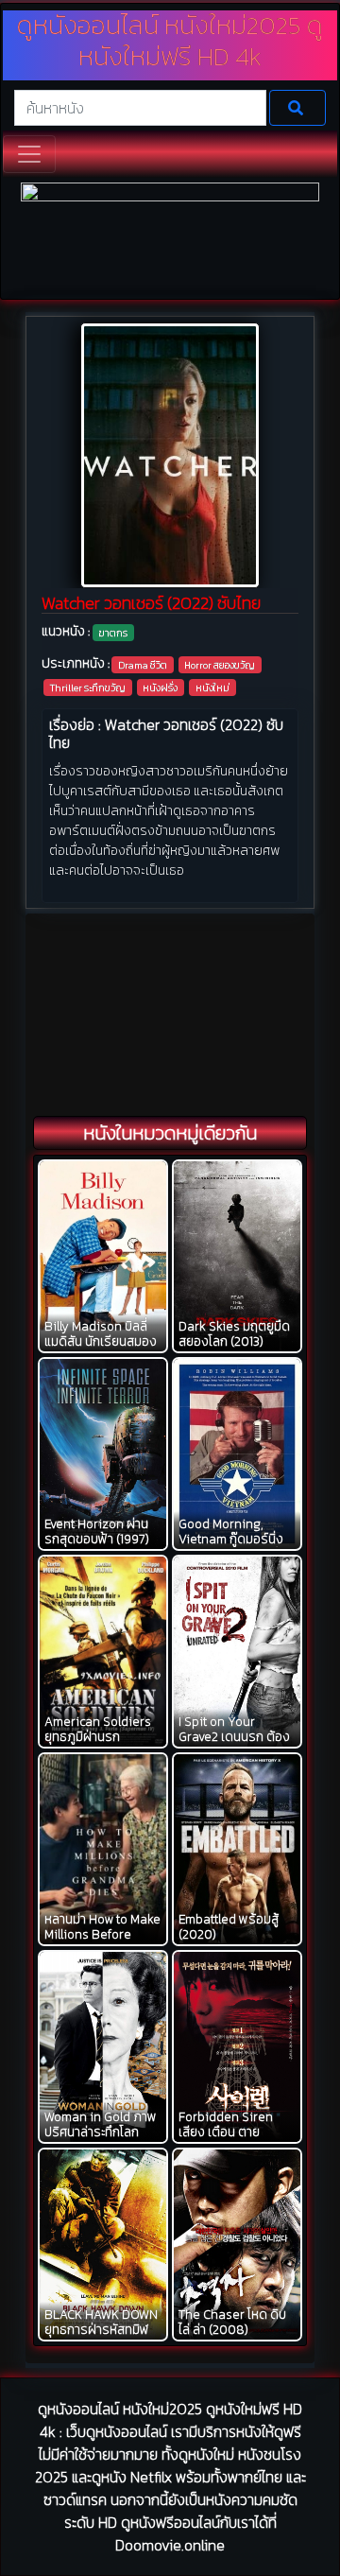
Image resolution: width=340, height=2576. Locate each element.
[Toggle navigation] (29, 154)
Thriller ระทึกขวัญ (88, 688)
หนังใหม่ (212, 688)
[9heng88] (170, 239)
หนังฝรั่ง (160, 688)
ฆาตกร (113, 633)
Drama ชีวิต (143, 665)
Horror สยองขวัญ (220, 665)
